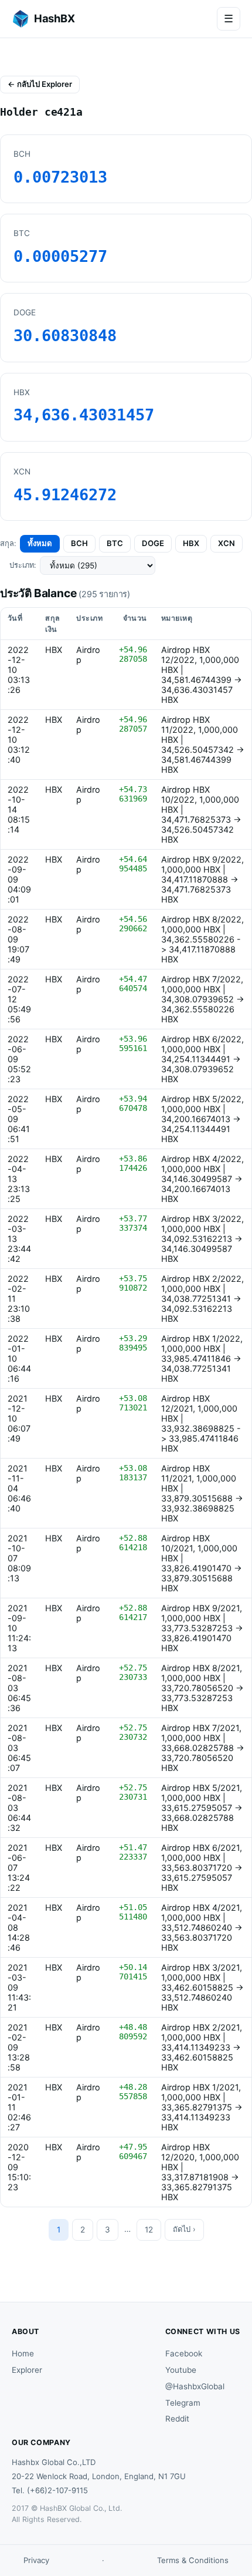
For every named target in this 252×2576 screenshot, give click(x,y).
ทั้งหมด (40, 543)
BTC (115, 543)
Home (23, 2353)
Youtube (181, 2370)
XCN (227, 543)
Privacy (36, 2560)
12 (149, 2230)
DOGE (153, 543)
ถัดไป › (184, 2229)
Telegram (183, 2403)
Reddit (177, 2419)
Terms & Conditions (193, 2560)
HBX (191, 543)
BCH (79, 543)
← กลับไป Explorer (40, 84)
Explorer (27, 2370)
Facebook (184, 2353)
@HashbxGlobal (195, 2386)
